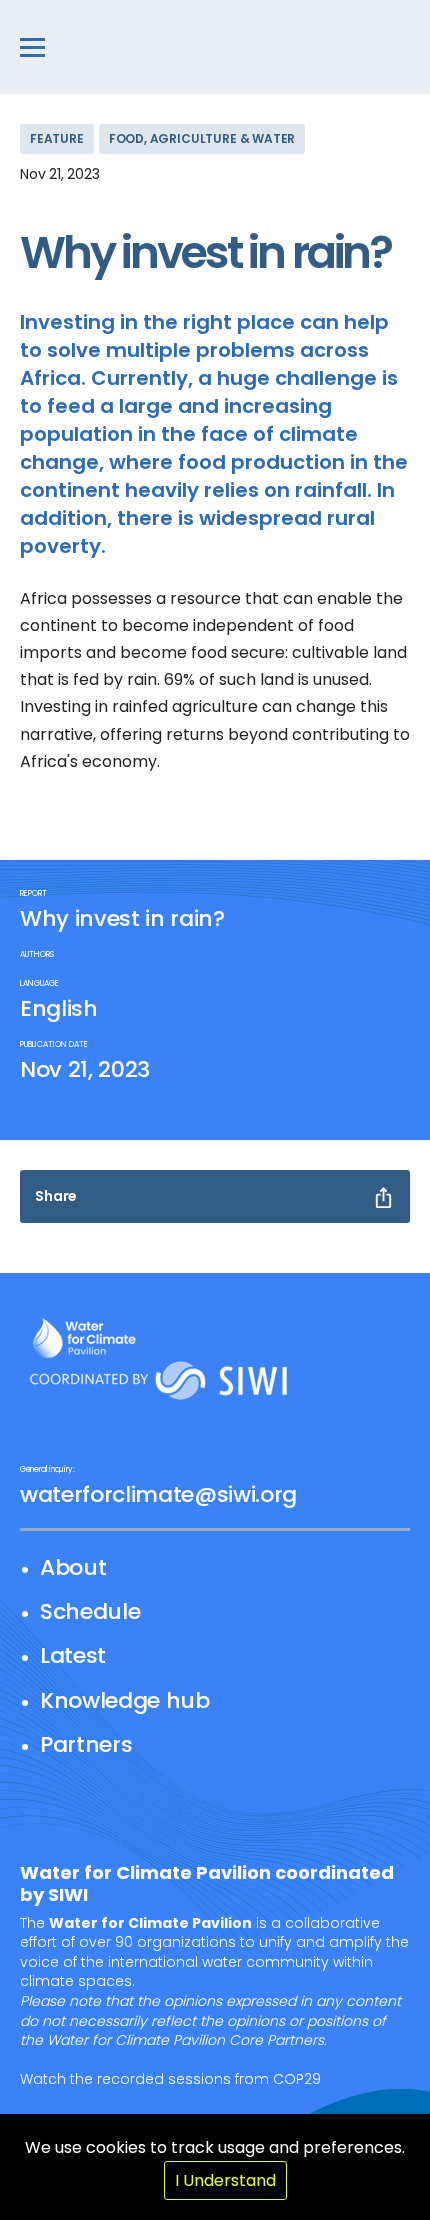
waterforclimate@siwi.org (158, 1494)
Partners (86, 1744)
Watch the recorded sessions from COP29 (170, 2079)
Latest (73, 1655)
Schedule (90, 1611)
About (73, 1567)
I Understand (225, 2180)
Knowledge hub (125, 1700)
